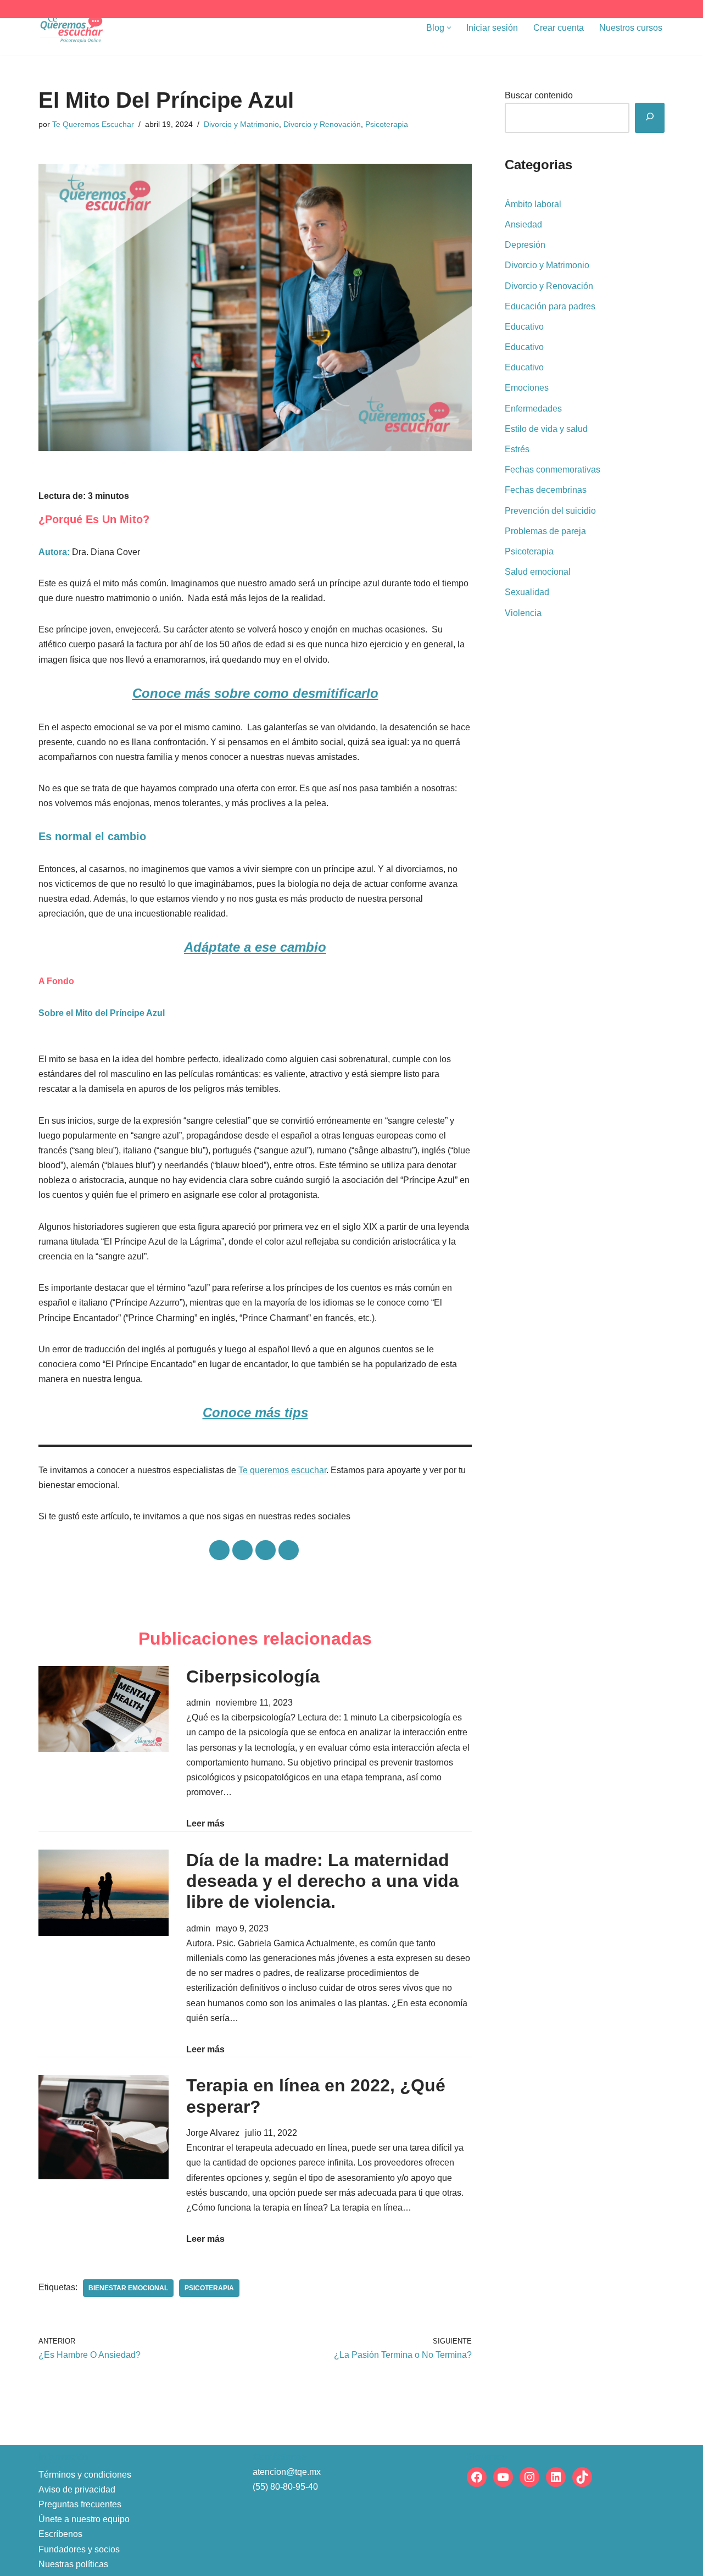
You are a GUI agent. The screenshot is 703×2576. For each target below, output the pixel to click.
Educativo (524, 327)
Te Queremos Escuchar (93, 124)
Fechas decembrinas (546, 490)
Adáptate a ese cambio (255, 947)
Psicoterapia (387, 124)
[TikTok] (582, 2477)
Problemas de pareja (545, 531)
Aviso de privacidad (77, 2489)
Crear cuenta (559, 28)
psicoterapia (209, 2288)
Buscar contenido (539, 95)
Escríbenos (60, 2534)
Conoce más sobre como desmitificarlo (255, 693)
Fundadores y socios (79, 2549)
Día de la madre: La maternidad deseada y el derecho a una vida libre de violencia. (322, 1881)
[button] (449, 28)
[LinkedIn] (556, 2477)
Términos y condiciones (85, 2475)
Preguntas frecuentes (80, 2504)
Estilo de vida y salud (546, 429)
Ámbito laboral (533, 204)
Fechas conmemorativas (553, 470)
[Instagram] (529, 2477)
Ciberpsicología (253, 1676)
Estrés (517, 449)
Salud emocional (538, 572)
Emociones (527, 388)
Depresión (525, 245)
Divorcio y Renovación (322, 124)
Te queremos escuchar (282, 1470)
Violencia (523, 613)
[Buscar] (650, 118)
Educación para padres (550, 306)
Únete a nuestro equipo (84, 2519)
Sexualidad (527, 592)
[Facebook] (477, 2477)
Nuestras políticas (73, 2564)
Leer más (205, 1822)
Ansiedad (523, 224)
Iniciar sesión (492, 28)
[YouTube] (503, 2477)
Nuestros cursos (631, 28)
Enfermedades (533, 409)
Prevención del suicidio (550, 511)
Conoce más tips (255, 1412)
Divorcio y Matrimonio (241, 124)
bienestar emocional (128, 2288)
